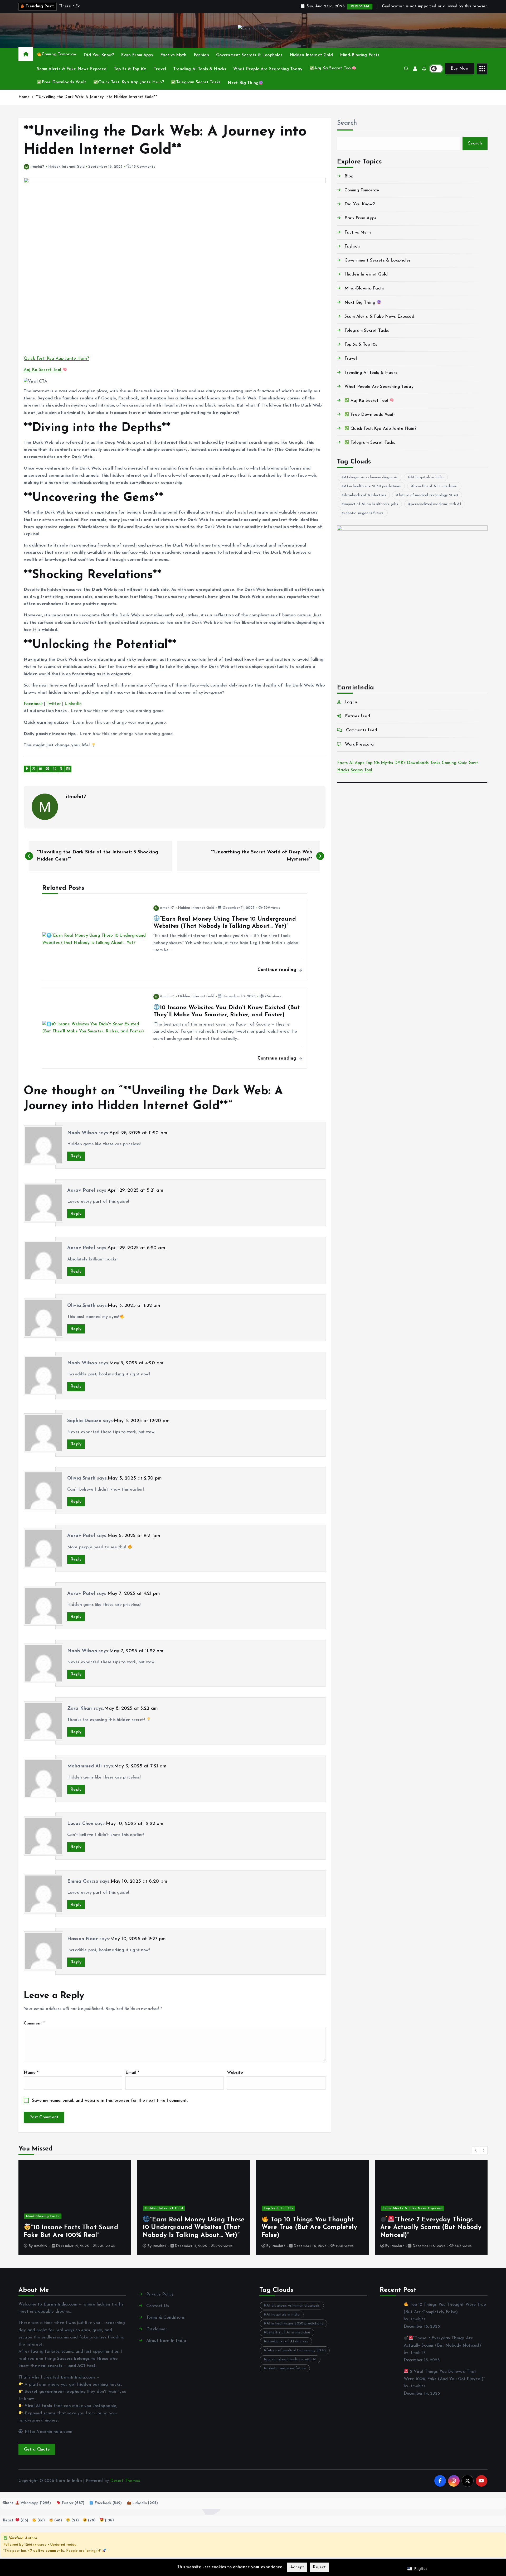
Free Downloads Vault (64, 82)
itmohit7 (37, 167)
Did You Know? (99, 55)
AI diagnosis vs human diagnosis (371, 477)
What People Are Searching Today (268, 69)
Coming (449, 763)
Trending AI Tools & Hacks (200, 69)
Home (24, 97)
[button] (476, 2150)
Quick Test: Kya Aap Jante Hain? (131, 82)
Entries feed (357, 716)
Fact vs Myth (173, 55)
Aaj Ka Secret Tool (333, 68)
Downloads (418, 763)
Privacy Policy (160, 2294)
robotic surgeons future (364, 513)
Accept (297, 2567)
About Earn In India (166, 2341)
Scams (357, 770)
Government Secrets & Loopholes (249, 55)
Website (235, 2073)
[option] (75, 2207)
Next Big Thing (243, 83)
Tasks (435, 763)
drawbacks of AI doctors (365, 495)
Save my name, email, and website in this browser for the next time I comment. (110, 2101)
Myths (387, 763)
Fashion (201, 55)
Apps (359, 763)
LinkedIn (73, 704)
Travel (160, 69)
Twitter (54, 704)
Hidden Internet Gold (311, 55)
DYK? (400, 763)
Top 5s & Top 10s (130, 69)
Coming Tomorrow (59, 54)
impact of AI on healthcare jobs (371, 504)
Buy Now (460, 69)
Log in (351, 702)
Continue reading (278, 970)
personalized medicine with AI (436, 504)
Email (132, 2073)
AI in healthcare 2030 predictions (372, 486)
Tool (368, 770)
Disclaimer (157, 2329)
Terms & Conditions (166, 2318)
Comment (34, 2023)
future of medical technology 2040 (428, 495)
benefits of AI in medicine (435, 486)
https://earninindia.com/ (48, 2432)
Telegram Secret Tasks (198, 82)
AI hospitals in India (427, 477)
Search (347, 123)
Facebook (33, 704)
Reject (319, 2567)
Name (31, 2073)
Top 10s (373, 763)
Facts (342, 763)
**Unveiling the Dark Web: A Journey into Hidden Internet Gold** (96, 97)
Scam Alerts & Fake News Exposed (72, 69)
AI (351, 763)
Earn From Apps (137, 55)
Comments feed (362, 730)
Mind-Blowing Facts (360, 55)
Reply (76, 1156)
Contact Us (158, 2306)
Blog (349, 176)
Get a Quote (37, 2449)
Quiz (463, 763)
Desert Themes (125, 2481)
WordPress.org (359, 745)
